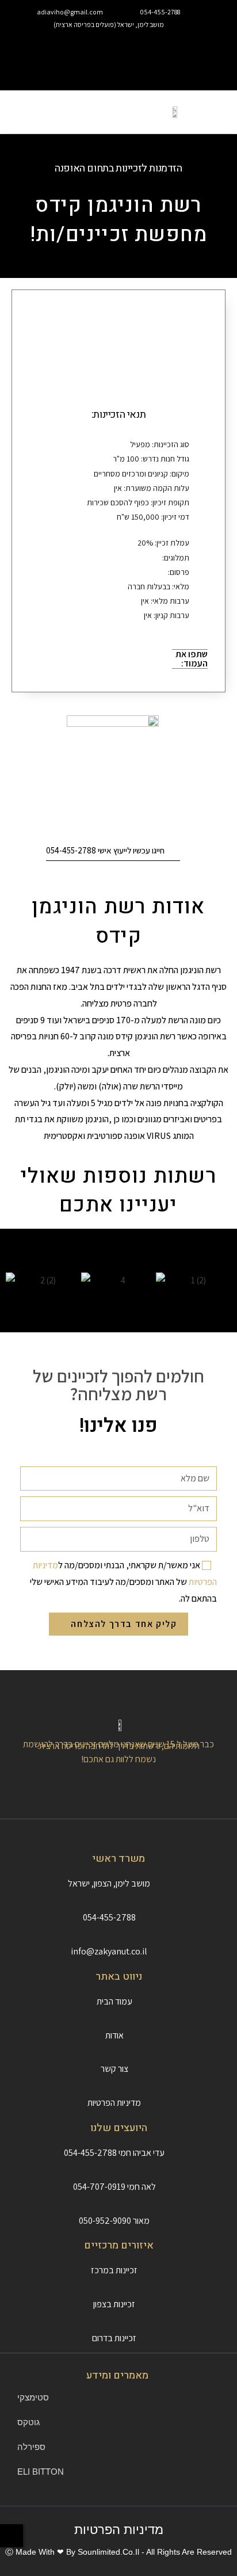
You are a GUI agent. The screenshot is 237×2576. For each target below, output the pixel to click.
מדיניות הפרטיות (119, 2530)
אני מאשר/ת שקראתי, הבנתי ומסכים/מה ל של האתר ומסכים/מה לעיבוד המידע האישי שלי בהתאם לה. (123, 1582)
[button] (119, 51)
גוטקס (28, 2422)
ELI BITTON (41, 2472)
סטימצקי (33, 2397)
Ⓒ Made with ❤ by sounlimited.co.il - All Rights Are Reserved (118, 2552)
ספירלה (31, 2447)
